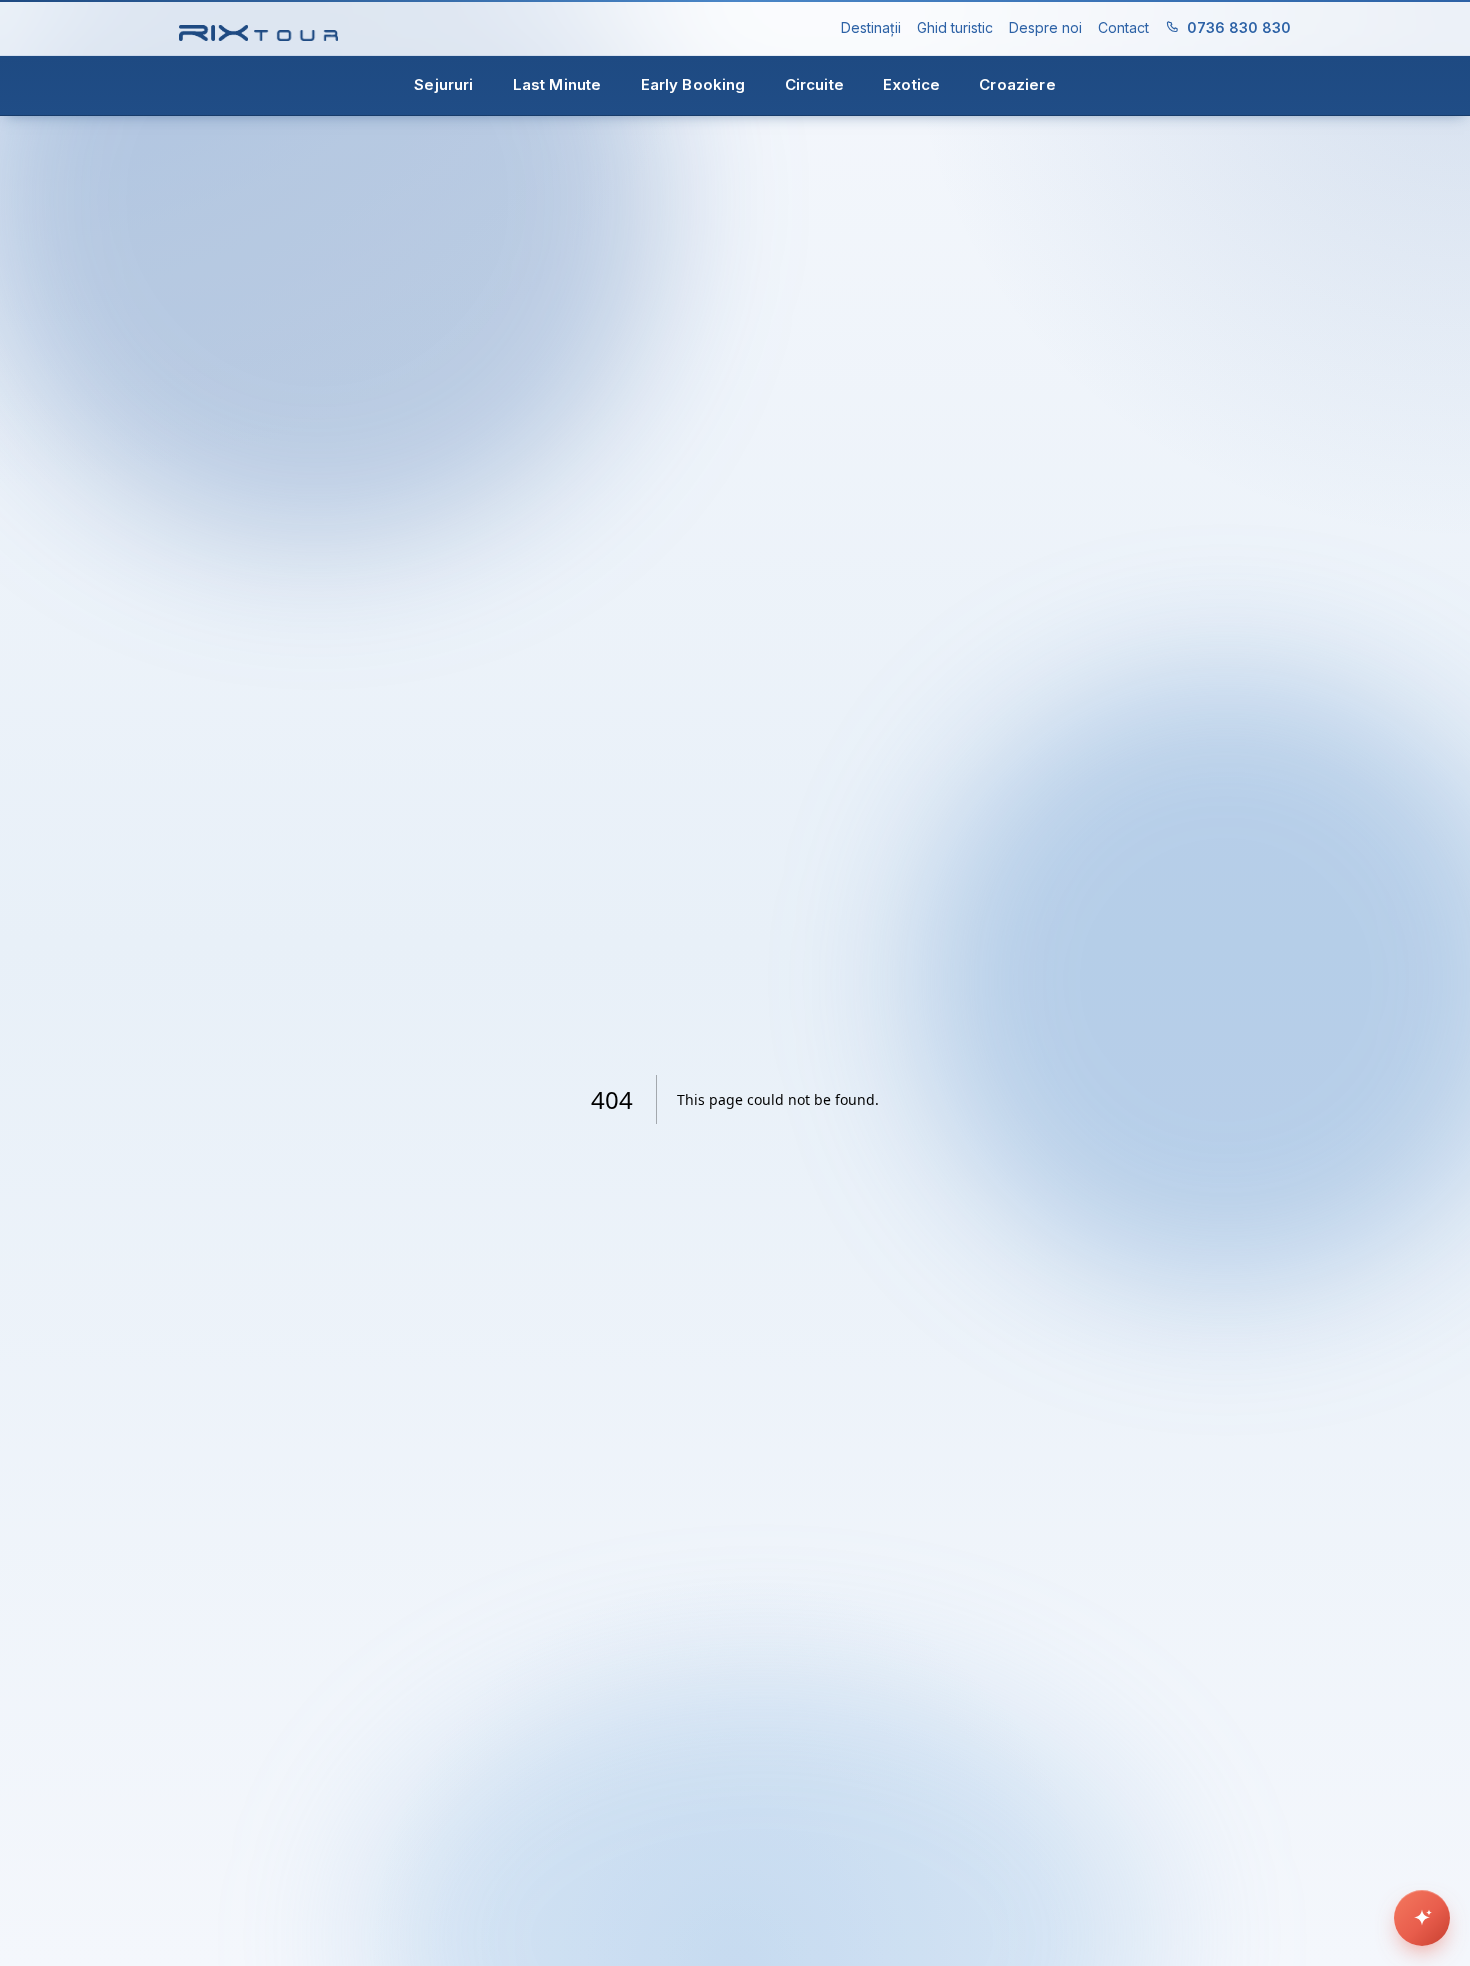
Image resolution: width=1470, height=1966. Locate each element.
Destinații (871, 27)
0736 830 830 (1239, 27)
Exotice (911, 84)
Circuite (814, 84)
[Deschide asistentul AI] (1422, 1918)
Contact (1123, 27)
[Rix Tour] (258, 28)
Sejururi (443, 84)
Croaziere (1017, 84)
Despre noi (1045, 27)
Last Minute (557, 84)
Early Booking (693, 84)
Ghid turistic (955, 27)
